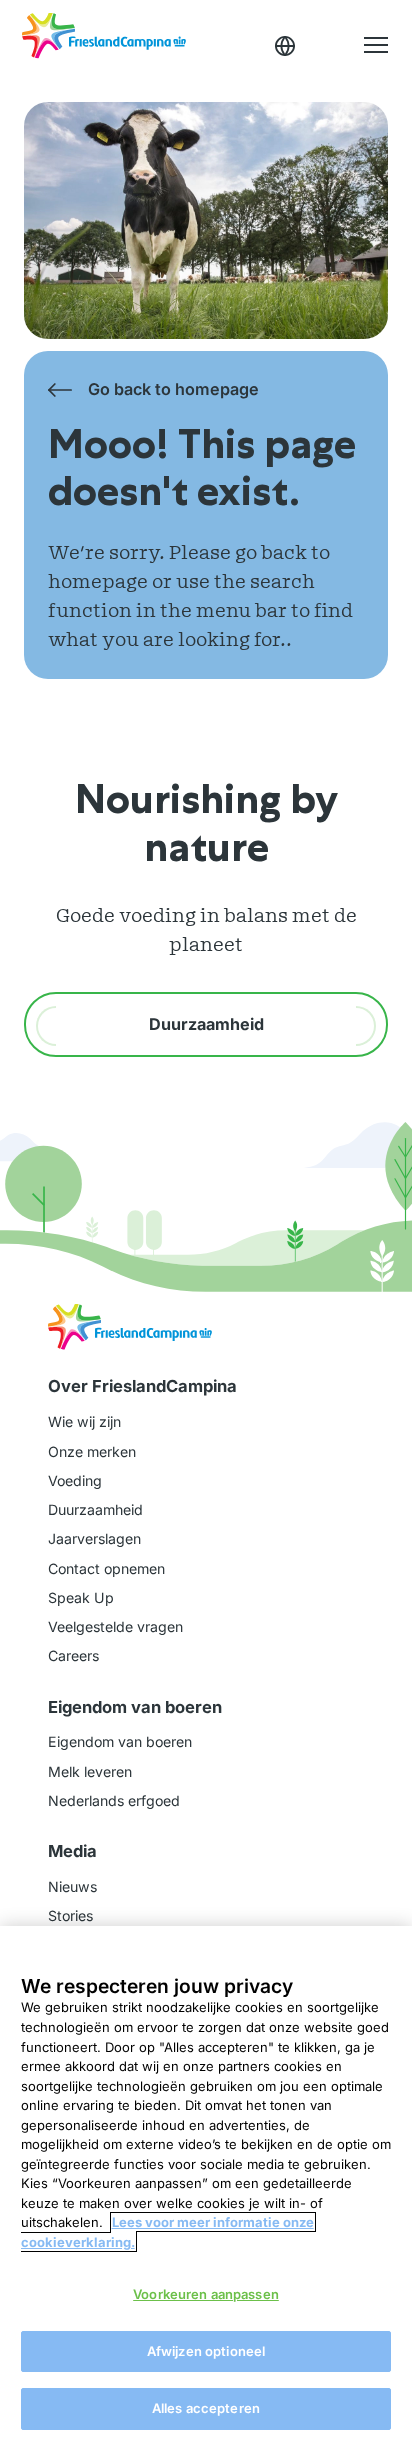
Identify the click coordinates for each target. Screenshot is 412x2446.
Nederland (285, 46)
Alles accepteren (206, 2408)
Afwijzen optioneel (206, 2351)
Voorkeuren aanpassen (206, 2294)
